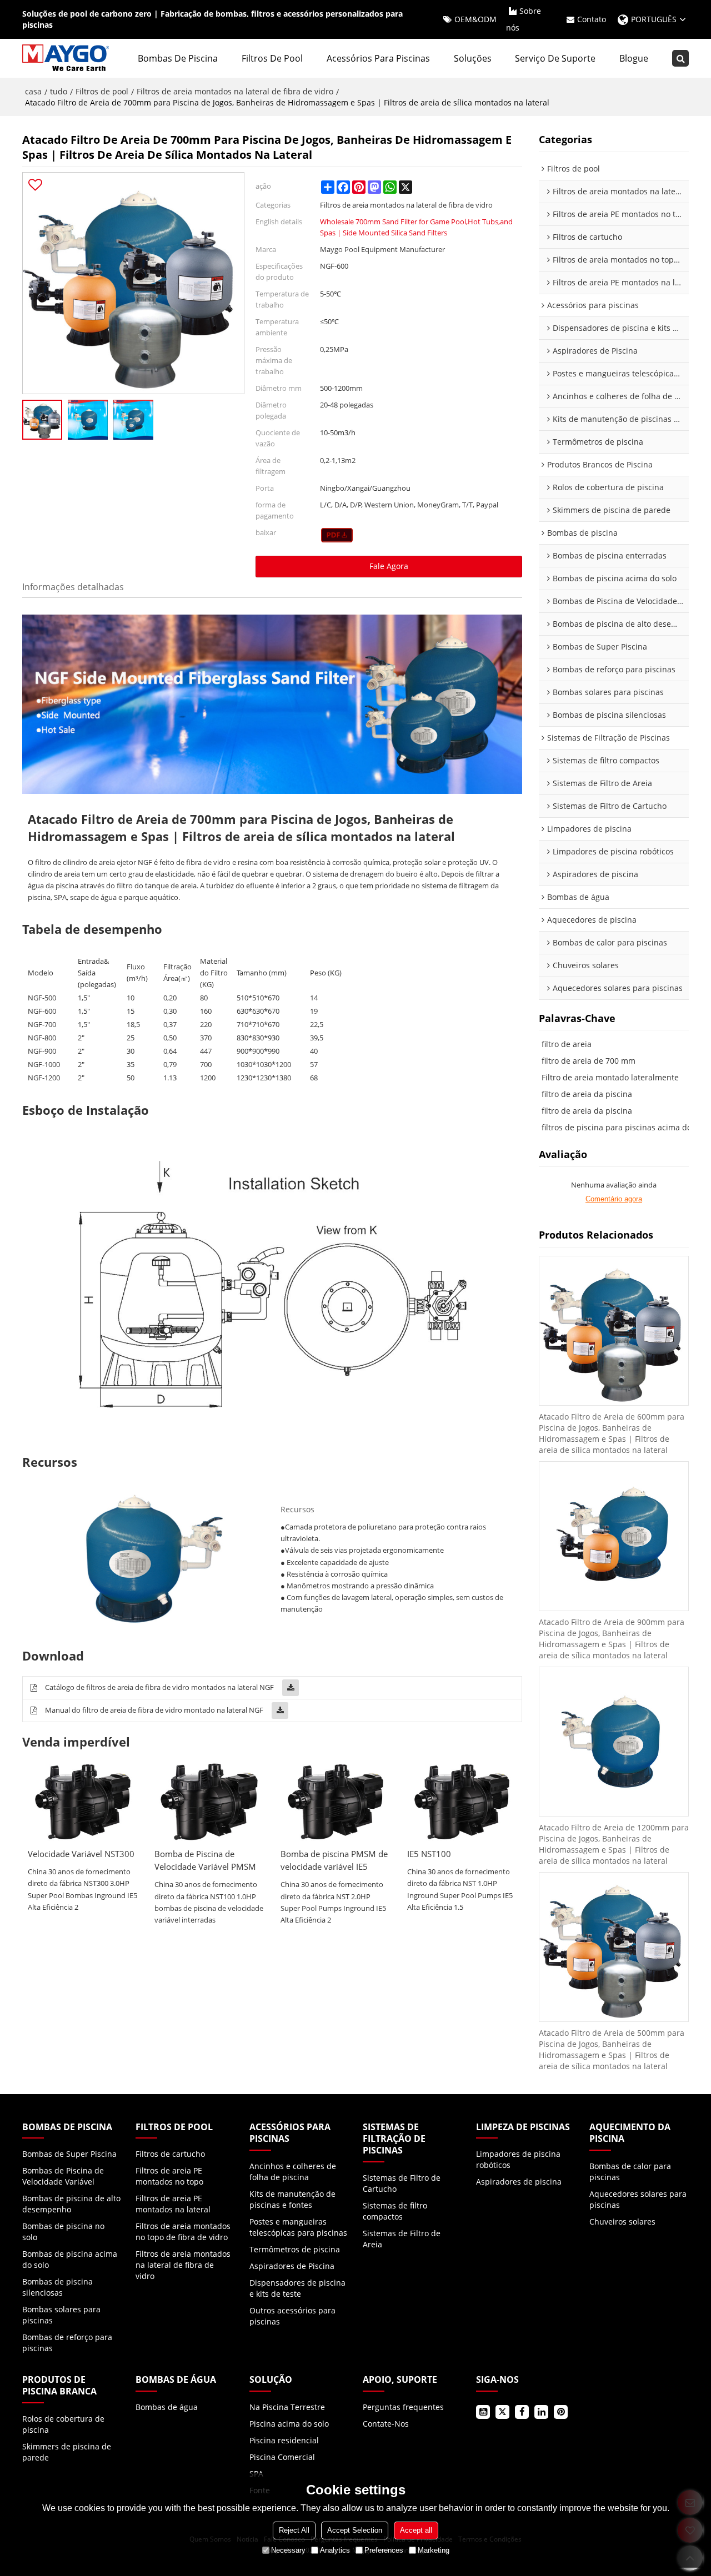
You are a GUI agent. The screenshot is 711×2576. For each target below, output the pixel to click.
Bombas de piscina (178, 58)
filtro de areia (567, 1044)
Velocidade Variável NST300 (81, 1854)
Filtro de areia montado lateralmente (610, 1077)
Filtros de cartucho (170, 2154)
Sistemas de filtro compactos (395, 2211)
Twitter (502, 2412)
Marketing (434, 2550)
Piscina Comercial (282, 2457)
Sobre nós (524, 19)
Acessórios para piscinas (378, 58)
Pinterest (561, 2412)
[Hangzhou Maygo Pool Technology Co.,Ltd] (67, 58)
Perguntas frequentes (403, 2407)
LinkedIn (541, 2412)
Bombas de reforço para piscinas (67, 2343)
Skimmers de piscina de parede (67, 2452)
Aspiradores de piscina (519, 2182)
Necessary (288, 2550)
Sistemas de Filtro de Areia (402, 2239)
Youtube (483, 2412)
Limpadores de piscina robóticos (518, 2159)
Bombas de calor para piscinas (630, 2172)
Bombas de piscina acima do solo (70, 2259)
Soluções (473, 58)
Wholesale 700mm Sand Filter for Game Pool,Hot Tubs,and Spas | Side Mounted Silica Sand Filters (416, 227)
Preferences (384, 2550)
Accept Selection (355, 2530)
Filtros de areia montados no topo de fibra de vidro (183, 2232)
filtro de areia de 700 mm (589, 1061)
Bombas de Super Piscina (69, 2154)
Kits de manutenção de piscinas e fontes (292, 2199)
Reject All (294, 2530)
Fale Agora (389, 566)
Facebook (522, 2412)
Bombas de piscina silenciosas (57, 2287)
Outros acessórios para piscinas (292, 2316)
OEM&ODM (475, 19)
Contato (592, 19)
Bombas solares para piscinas (61, 2315)
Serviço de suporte (555, 58)
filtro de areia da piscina (587, 1094)
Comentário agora (614, 1199)
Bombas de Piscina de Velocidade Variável (63, 2176)
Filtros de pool (272, 58)
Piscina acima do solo (289, 2424)
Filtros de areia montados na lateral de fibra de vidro (235, 91)
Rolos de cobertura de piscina (63, 2424)
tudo (59, 91)
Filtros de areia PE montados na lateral (173, 2204)
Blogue (634, 58)
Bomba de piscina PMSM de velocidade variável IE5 (334, 1860)
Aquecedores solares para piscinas (638, 2199)
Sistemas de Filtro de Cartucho (402, 2183)
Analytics (335, 2550)
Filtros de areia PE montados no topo (169, 2176)
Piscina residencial (284, 2440)
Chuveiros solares (622, 2222)
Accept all (416, 2530)
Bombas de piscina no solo (63, 2232)
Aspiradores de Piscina (292, 2266)
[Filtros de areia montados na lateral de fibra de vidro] (337, 535)
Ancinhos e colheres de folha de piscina (293, 2172)
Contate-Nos (386, 2424)
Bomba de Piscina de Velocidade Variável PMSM (205, 1860)
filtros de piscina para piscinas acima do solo (625, 1127)
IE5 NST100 (429, 1854)
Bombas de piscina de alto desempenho (71, 2204)
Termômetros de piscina (295, 2249)
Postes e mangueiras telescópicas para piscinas (298, 2227)
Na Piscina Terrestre (287, 2407)
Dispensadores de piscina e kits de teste (297, 2288)
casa (33, 91)
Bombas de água (167, 2407)
